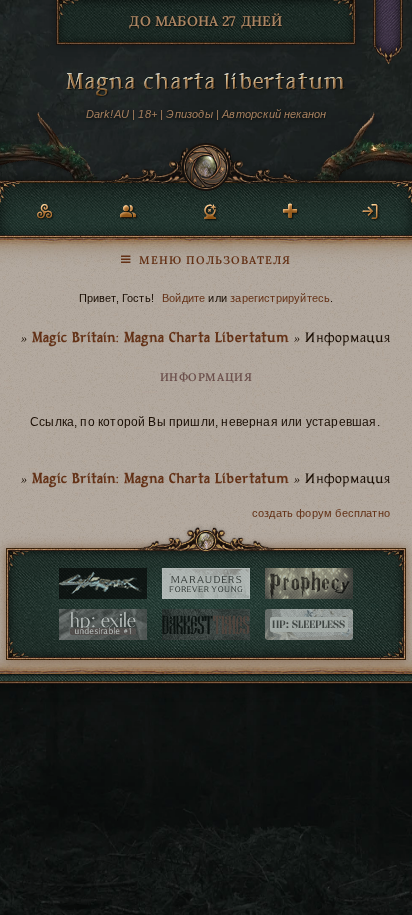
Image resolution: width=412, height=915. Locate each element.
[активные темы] (206, 254)
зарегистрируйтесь (280, 298)
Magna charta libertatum (206, 84)
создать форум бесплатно (321, 513)
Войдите (183, 298)
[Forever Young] (206, 583)
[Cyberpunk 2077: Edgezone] (103, 583)
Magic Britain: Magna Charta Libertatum (160, 339)
